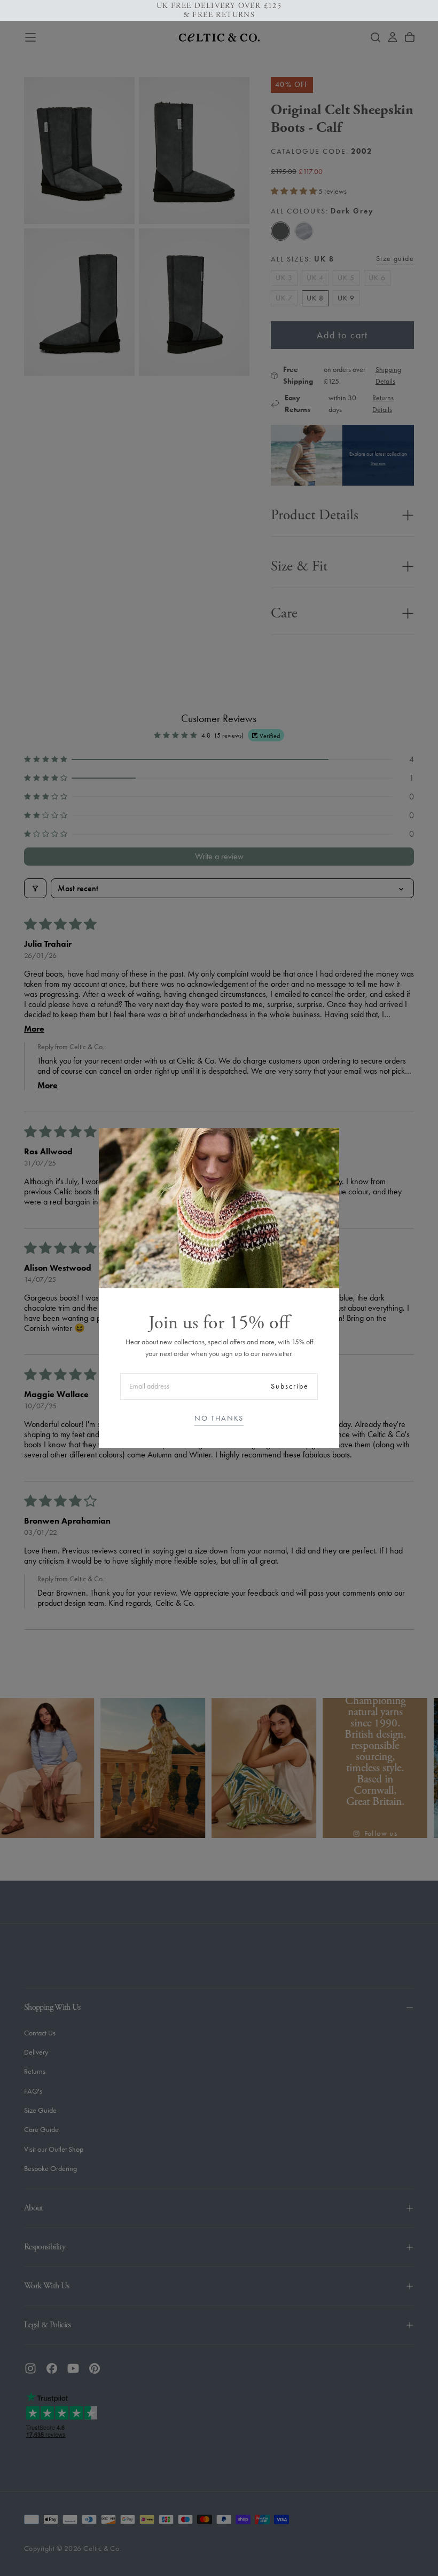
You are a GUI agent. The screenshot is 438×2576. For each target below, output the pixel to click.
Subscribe (290, 1386)
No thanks (219, 1418)
